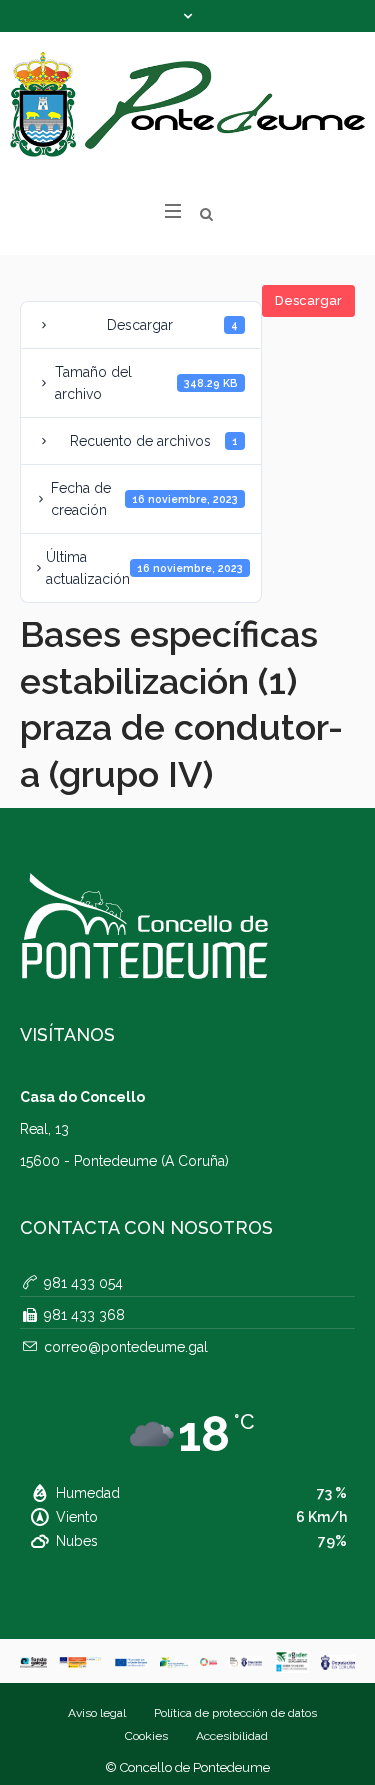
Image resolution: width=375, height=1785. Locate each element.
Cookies (146, 1736)
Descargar (308, 300)
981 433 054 (83, 1283)
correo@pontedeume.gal (126, 1347)
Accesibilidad (232, 1736)
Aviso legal (97, 1713)
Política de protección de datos (235, 1713)
